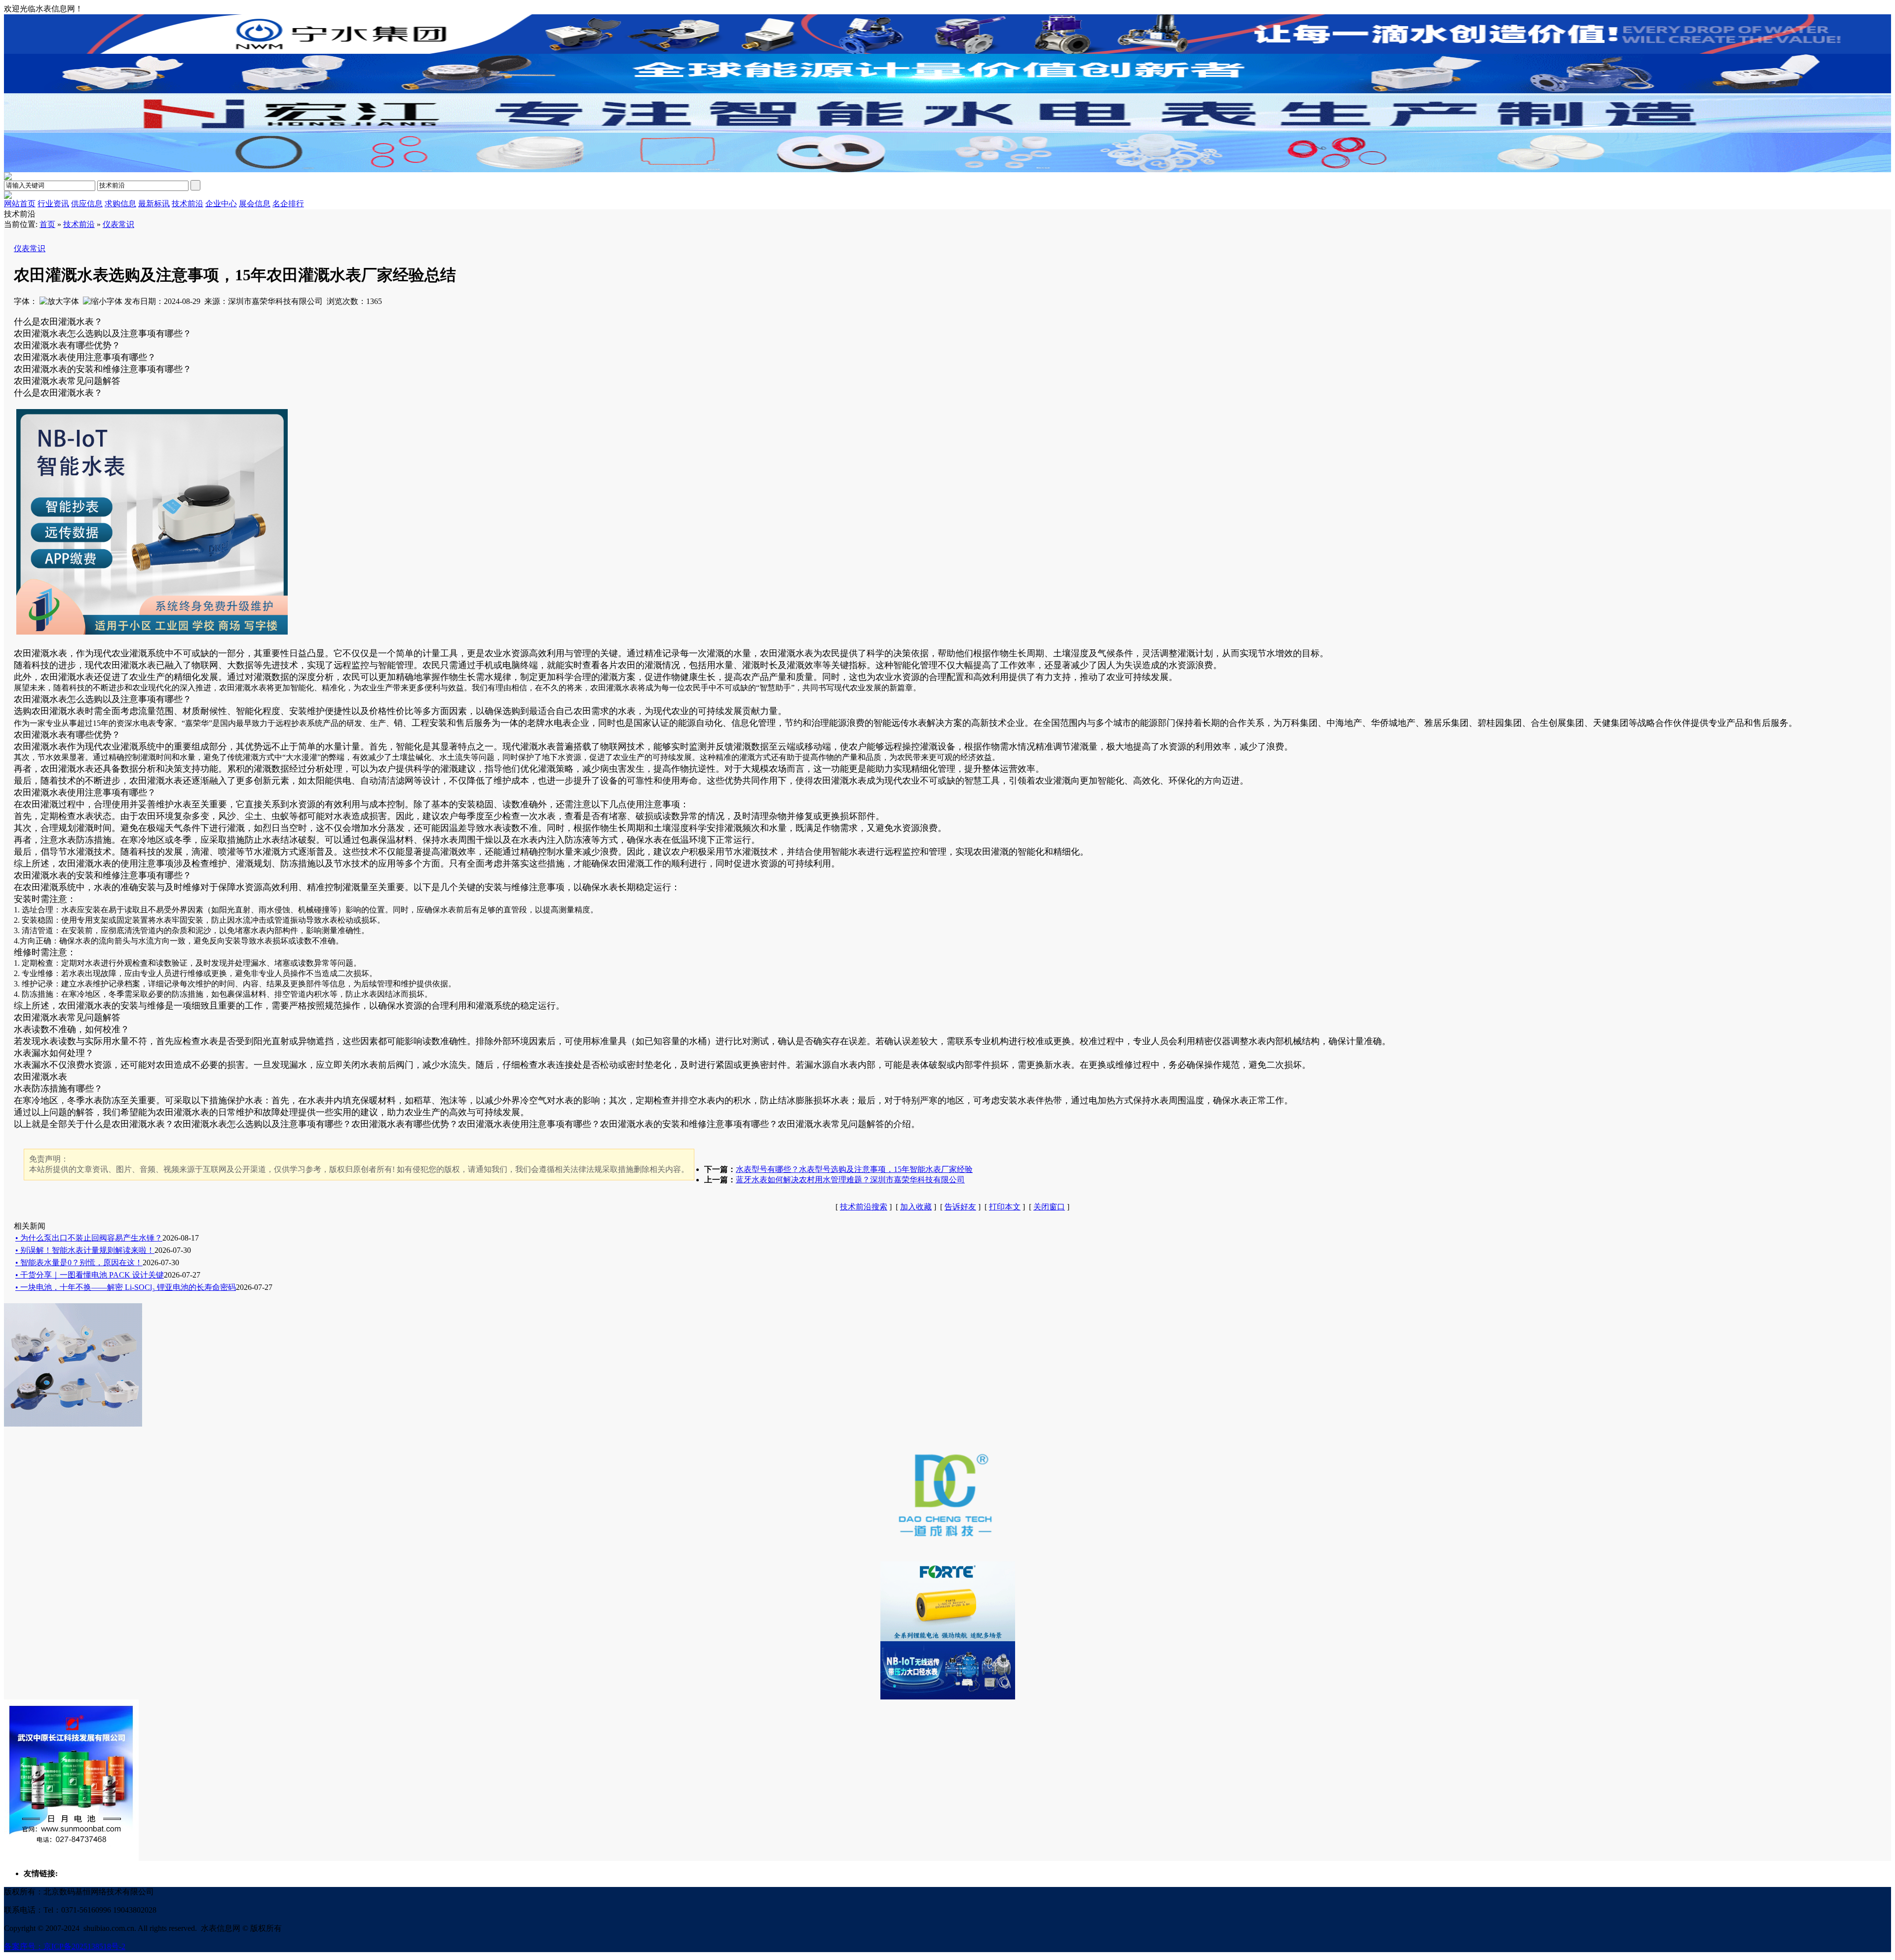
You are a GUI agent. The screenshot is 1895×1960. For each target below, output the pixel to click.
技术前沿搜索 (864, 1207)
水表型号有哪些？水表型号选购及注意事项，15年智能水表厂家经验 (854, 1169)
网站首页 (20, 204)
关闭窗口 (1049, 1207)
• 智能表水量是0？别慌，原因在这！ (79, 1263)
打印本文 (1005, 1207)
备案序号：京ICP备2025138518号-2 (65, 1946)
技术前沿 (79, 224)
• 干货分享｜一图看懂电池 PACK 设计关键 (90, 1275)
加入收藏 (916, 1207)
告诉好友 (960, 1207)
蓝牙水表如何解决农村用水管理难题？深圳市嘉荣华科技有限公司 (850, 1180)
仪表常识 (118, 224)
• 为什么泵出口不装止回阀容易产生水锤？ (89, 1238)
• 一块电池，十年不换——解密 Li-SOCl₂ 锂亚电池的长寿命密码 (126, 1287)
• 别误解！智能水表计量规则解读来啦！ (85, 1250)
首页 (47, 224)
